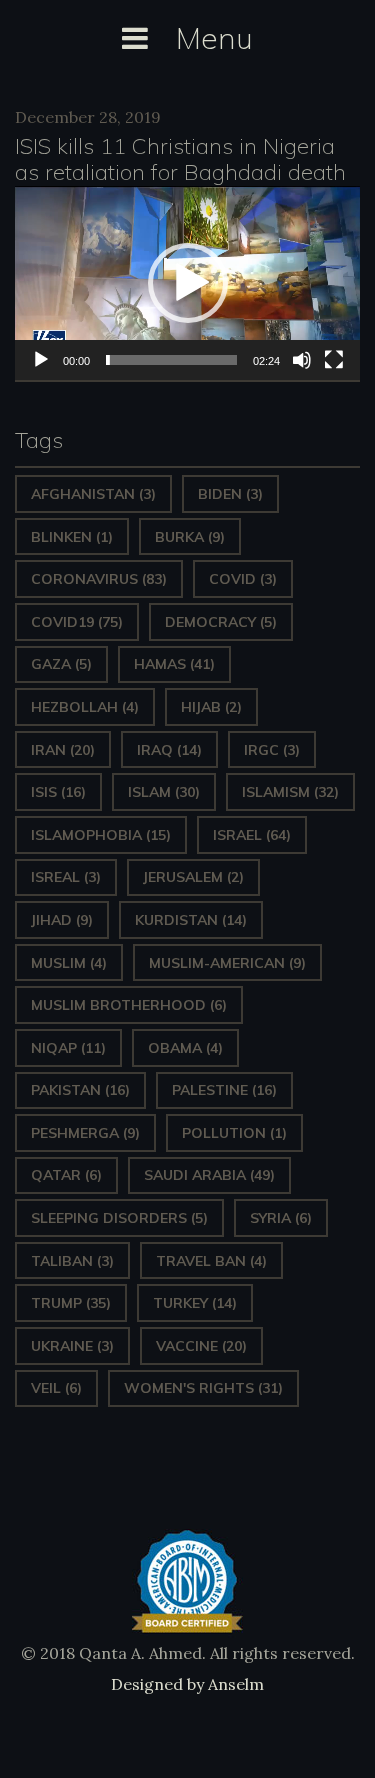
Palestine (224, 1090)
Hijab (211, 707)
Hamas (174, 664)
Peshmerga (85, 1133)
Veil (56, 1388)
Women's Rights (203, 1388)
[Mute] (302, 360)
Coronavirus (99, 579)
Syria (281, 1218)
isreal (66, 877)
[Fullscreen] (334, 360)
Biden (230, 494)
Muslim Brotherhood (129, 1005)
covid (243, 579)
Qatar (66, 1175)
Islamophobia (101, 835)
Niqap (68, 1048)
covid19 (77, 622)
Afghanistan (93, 494)
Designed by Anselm (187, 1684)
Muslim (69, 963)
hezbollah (85, 707)
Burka (190, 537)
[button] (188, 283)
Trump (71, 1303)
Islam (164, 792)
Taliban (72, 1261)
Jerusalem (193, 877)
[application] (187, 283)
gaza (61, 664)
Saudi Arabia (209, 1175)
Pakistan (80, 1090)
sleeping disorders (119, 1218)
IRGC (272, 750)
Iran (63, 750)
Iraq (169, 750)
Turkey (195, 1303)
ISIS (58, 792)
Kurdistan (191, 920)
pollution (234, 1133)
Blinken (72, 537)
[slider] (171, 360)
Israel (252, 835)
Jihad (62, 920)
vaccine (201, 1346)
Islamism (290, 792)
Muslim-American (227, 963)
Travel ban (211, 1261)
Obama (185, 1048)
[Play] (41, 360)
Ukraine (72, 1346)
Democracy (221, 622)
